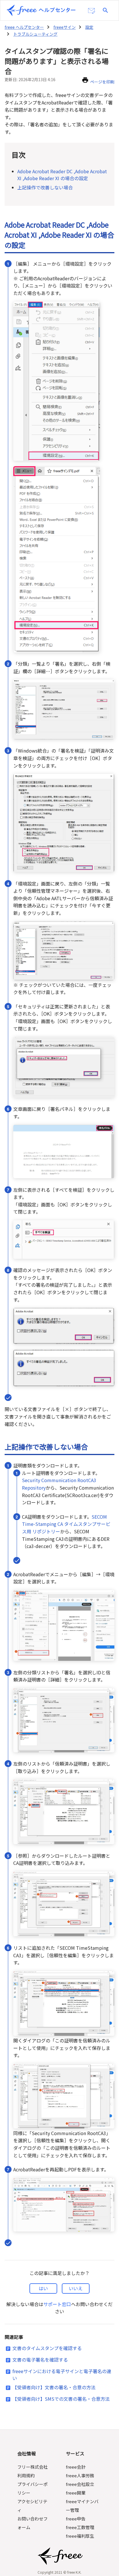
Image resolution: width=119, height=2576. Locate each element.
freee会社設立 (80, 2484)
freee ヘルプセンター (24, 27)
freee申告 (76, 2519)
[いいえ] (76, 2288)
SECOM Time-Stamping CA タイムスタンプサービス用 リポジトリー (66, 1524)
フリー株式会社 (32, 2467)
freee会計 (76, 2467)
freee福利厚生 (80, 2536)
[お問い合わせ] (92, 11)
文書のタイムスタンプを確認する (47, 2348)
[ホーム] (41, 10)
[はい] (43, 2288)
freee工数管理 (80, 2527)
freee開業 (76, 2493)
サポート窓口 (57, 2304)
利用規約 (26, 2475)
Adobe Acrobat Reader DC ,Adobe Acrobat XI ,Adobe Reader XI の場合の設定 (62, 175)
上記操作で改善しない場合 (45, 187)
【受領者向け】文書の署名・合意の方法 (54, 2387)
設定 (89, 27)
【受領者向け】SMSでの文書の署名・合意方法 (61, 2399)
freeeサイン (65, 27)
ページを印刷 (102, 82)
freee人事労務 (80, 2475)
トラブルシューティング (35, 34)
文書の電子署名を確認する (40, 2360)
